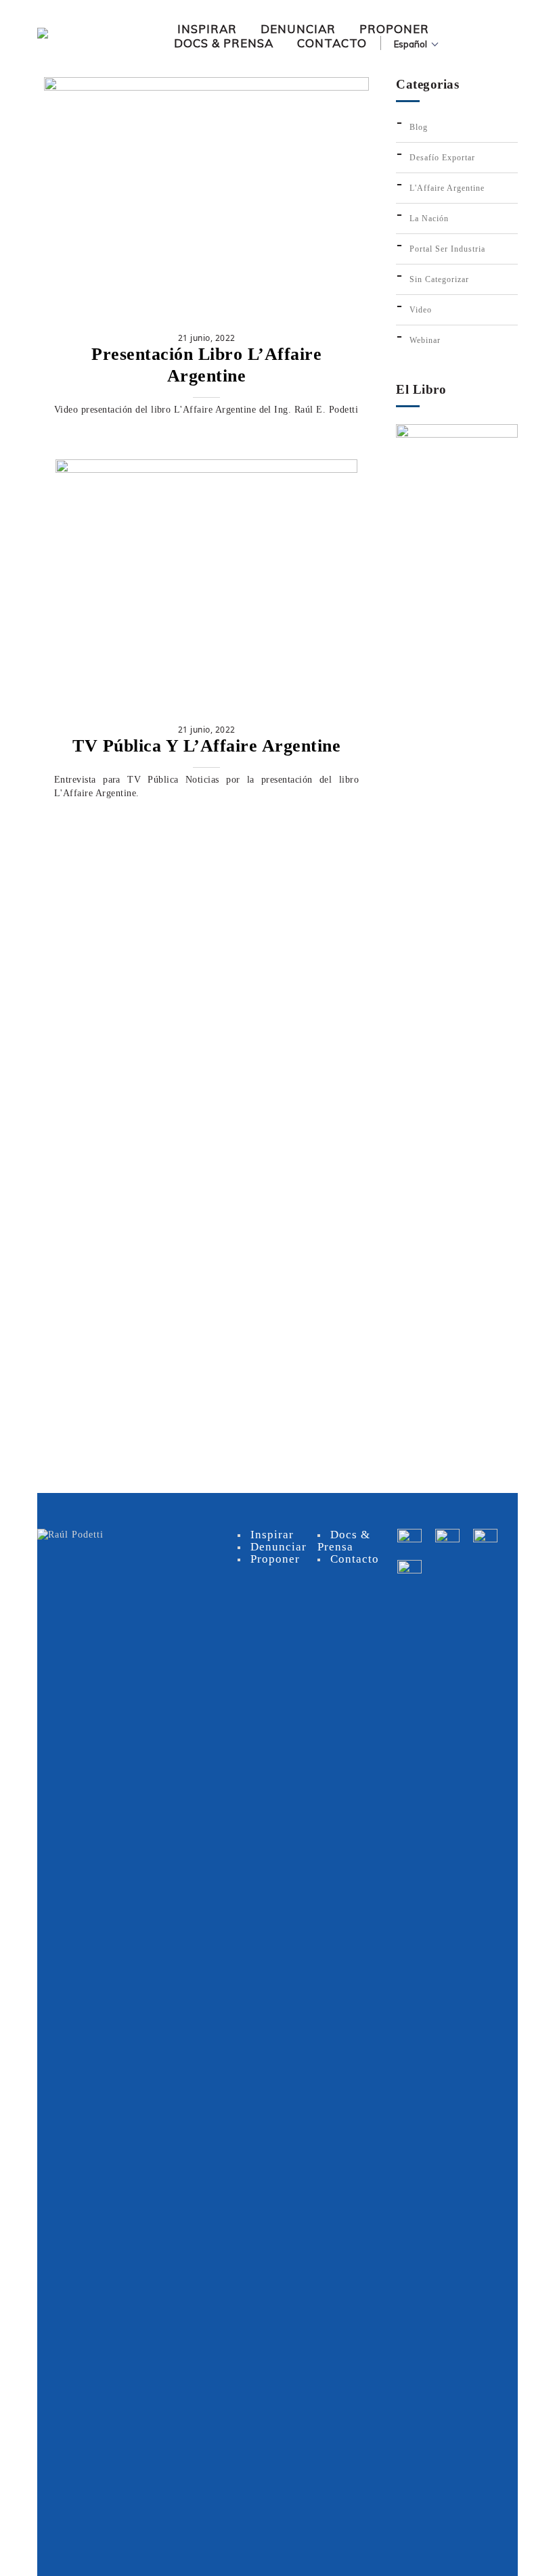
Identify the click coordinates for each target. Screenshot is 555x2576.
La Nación (429, 218)
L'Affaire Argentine (447, 188)
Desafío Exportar (442, 158)
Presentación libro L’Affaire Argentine (206, 365)
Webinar (425, 340)
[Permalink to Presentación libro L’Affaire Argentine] (206, 88)
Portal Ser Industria (447, 249)
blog (419, 127)
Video (421, 310)
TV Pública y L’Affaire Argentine (206, 746)
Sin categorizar (439, 279)
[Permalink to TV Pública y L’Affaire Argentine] (206, 470)
